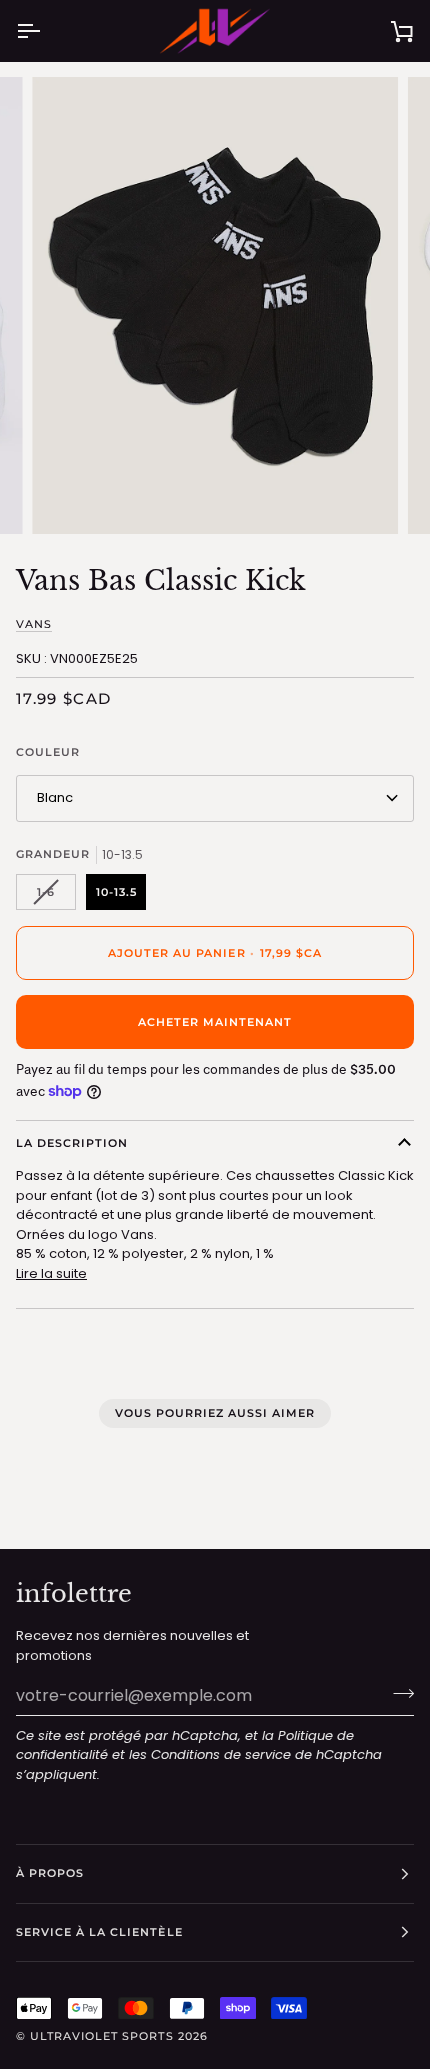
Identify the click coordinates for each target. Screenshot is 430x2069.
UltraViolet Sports (101, 2036)
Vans (34, 624)
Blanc (55, 797)
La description (72, 1143)
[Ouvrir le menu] (46, 31)
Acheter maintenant (215, 1022)
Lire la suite (51, 1273)
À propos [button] (50, 1873)
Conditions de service (221, 1754)
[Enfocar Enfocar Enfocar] (215, 305)
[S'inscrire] (397, 1693)
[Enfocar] (69, 496)
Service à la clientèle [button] (99, 1932)
